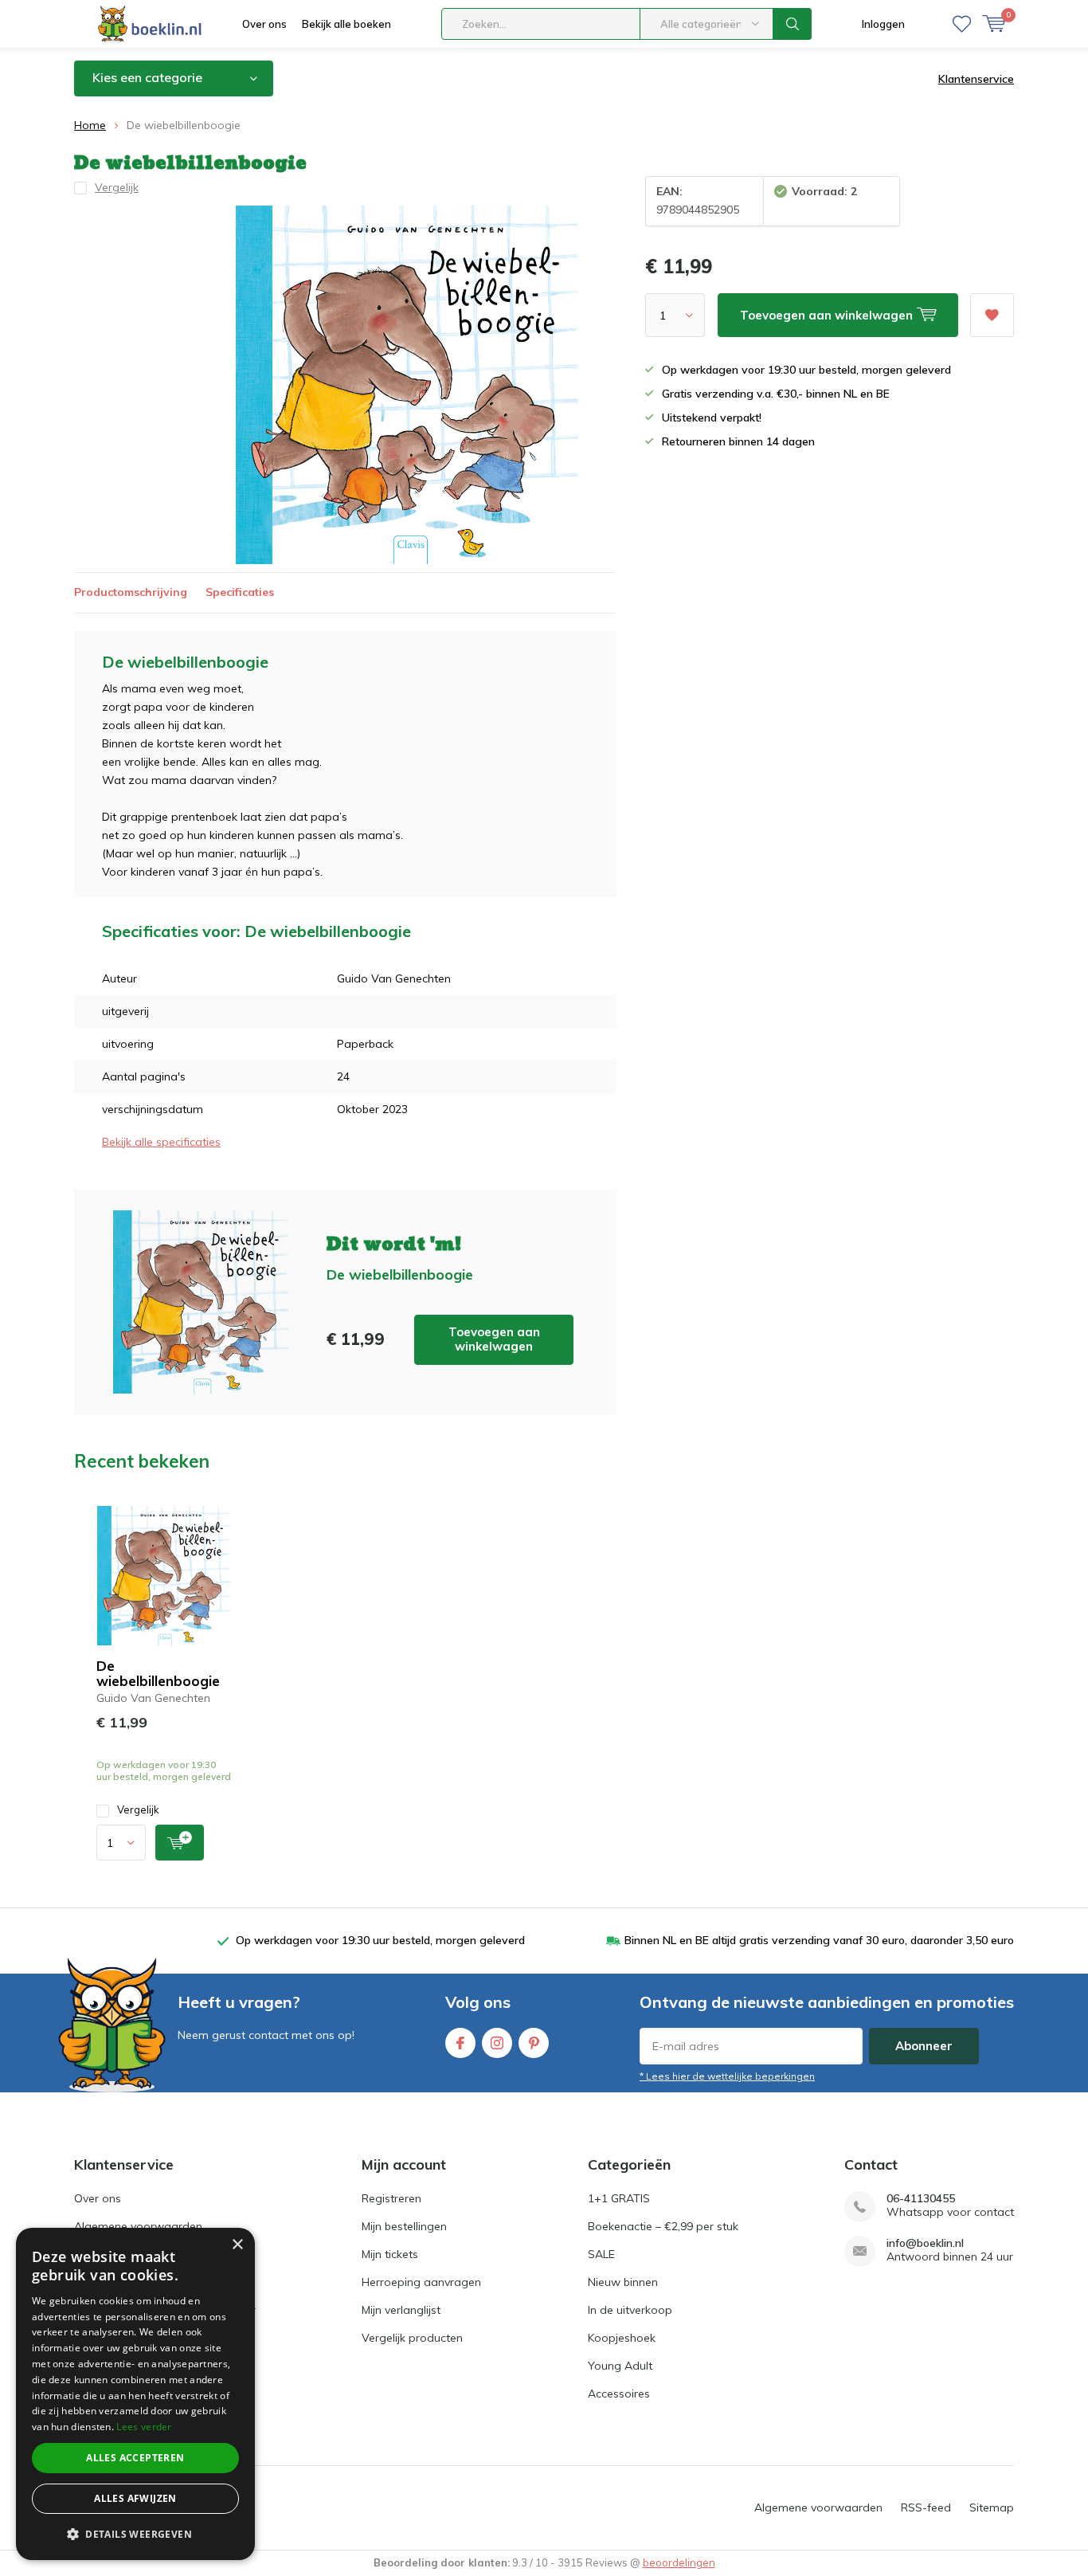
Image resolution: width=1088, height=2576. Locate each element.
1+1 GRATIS (619, 2198)
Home (90, 125)
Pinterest (534, 2043)
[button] (135, 2534)
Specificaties (240, 592)
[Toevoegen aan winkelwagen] (180, 1843)
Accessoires (619, 2394)
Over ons (264, 24)
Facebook (460, 2043)
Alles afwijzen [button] (135, 2498)
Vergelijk (138, 1809)
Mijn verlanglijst (401, 2310)
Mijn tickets (390, 2254)
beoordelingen (679, 2562)
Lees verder (144, 2427)
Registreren (391, 2198)
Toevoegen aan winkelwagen (494, 1339)
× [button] (237, 2245)
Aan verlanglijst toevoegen (992, 315)
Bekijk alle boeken (346, 24)
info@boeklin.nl (925, 2243)
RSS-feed (926, 2507)
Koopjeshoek (622, 2338)
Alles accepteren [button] (135, 2458)
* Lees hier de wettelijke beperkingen (727, 2076)
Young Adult (620, 2366)
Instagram (497, 2043)
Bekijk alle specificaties (161, 1142)
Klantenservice (976, 79)
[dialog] (135, 2394)
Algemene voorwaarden (138, 2226)
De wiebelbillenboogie (158, 1673)
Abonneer (924, 2046)
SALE (601, 2254)
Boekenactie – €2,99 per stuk (663, 2226)
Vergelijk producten (412, 2338)
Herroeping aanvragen (421, 2282)
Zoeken (793, 24)
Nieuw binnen (623, 2282)
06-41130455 (921, 2199)
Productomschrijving (131, 592)
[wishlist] (962, 24)
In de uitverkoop (630, 2310)
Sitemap (992, 2507)
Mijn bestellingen (404, 2226)
